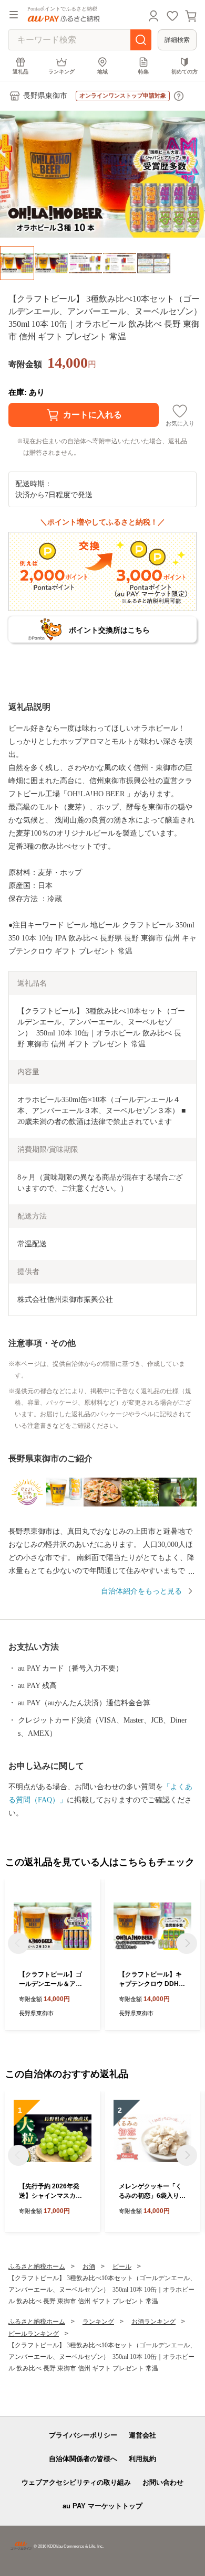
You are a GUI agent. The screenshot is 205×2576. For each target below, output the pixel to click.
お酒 (89, 2267)
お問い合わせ (163, 2482)
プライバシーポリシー (83, 2435)
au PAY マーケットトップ (102, 2506)
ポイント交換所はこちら (109, 630)
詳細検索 (177, 40)
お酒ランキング (153, 2322)
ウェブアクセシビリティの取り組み (76, 2482)
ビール (122, 2267)
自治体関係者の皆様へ (83, 2459)
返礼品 (20, 72)
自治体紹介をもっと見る (141, 1591)
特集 (143, 72)
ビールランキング (34, 2334)
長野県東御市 (45, 96)
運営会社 (142, 2435)
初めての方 (184, 72)
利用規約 (142, 2459)
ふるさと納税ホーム (37, 2267)
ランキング (61, 72)
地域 (102, 72)
